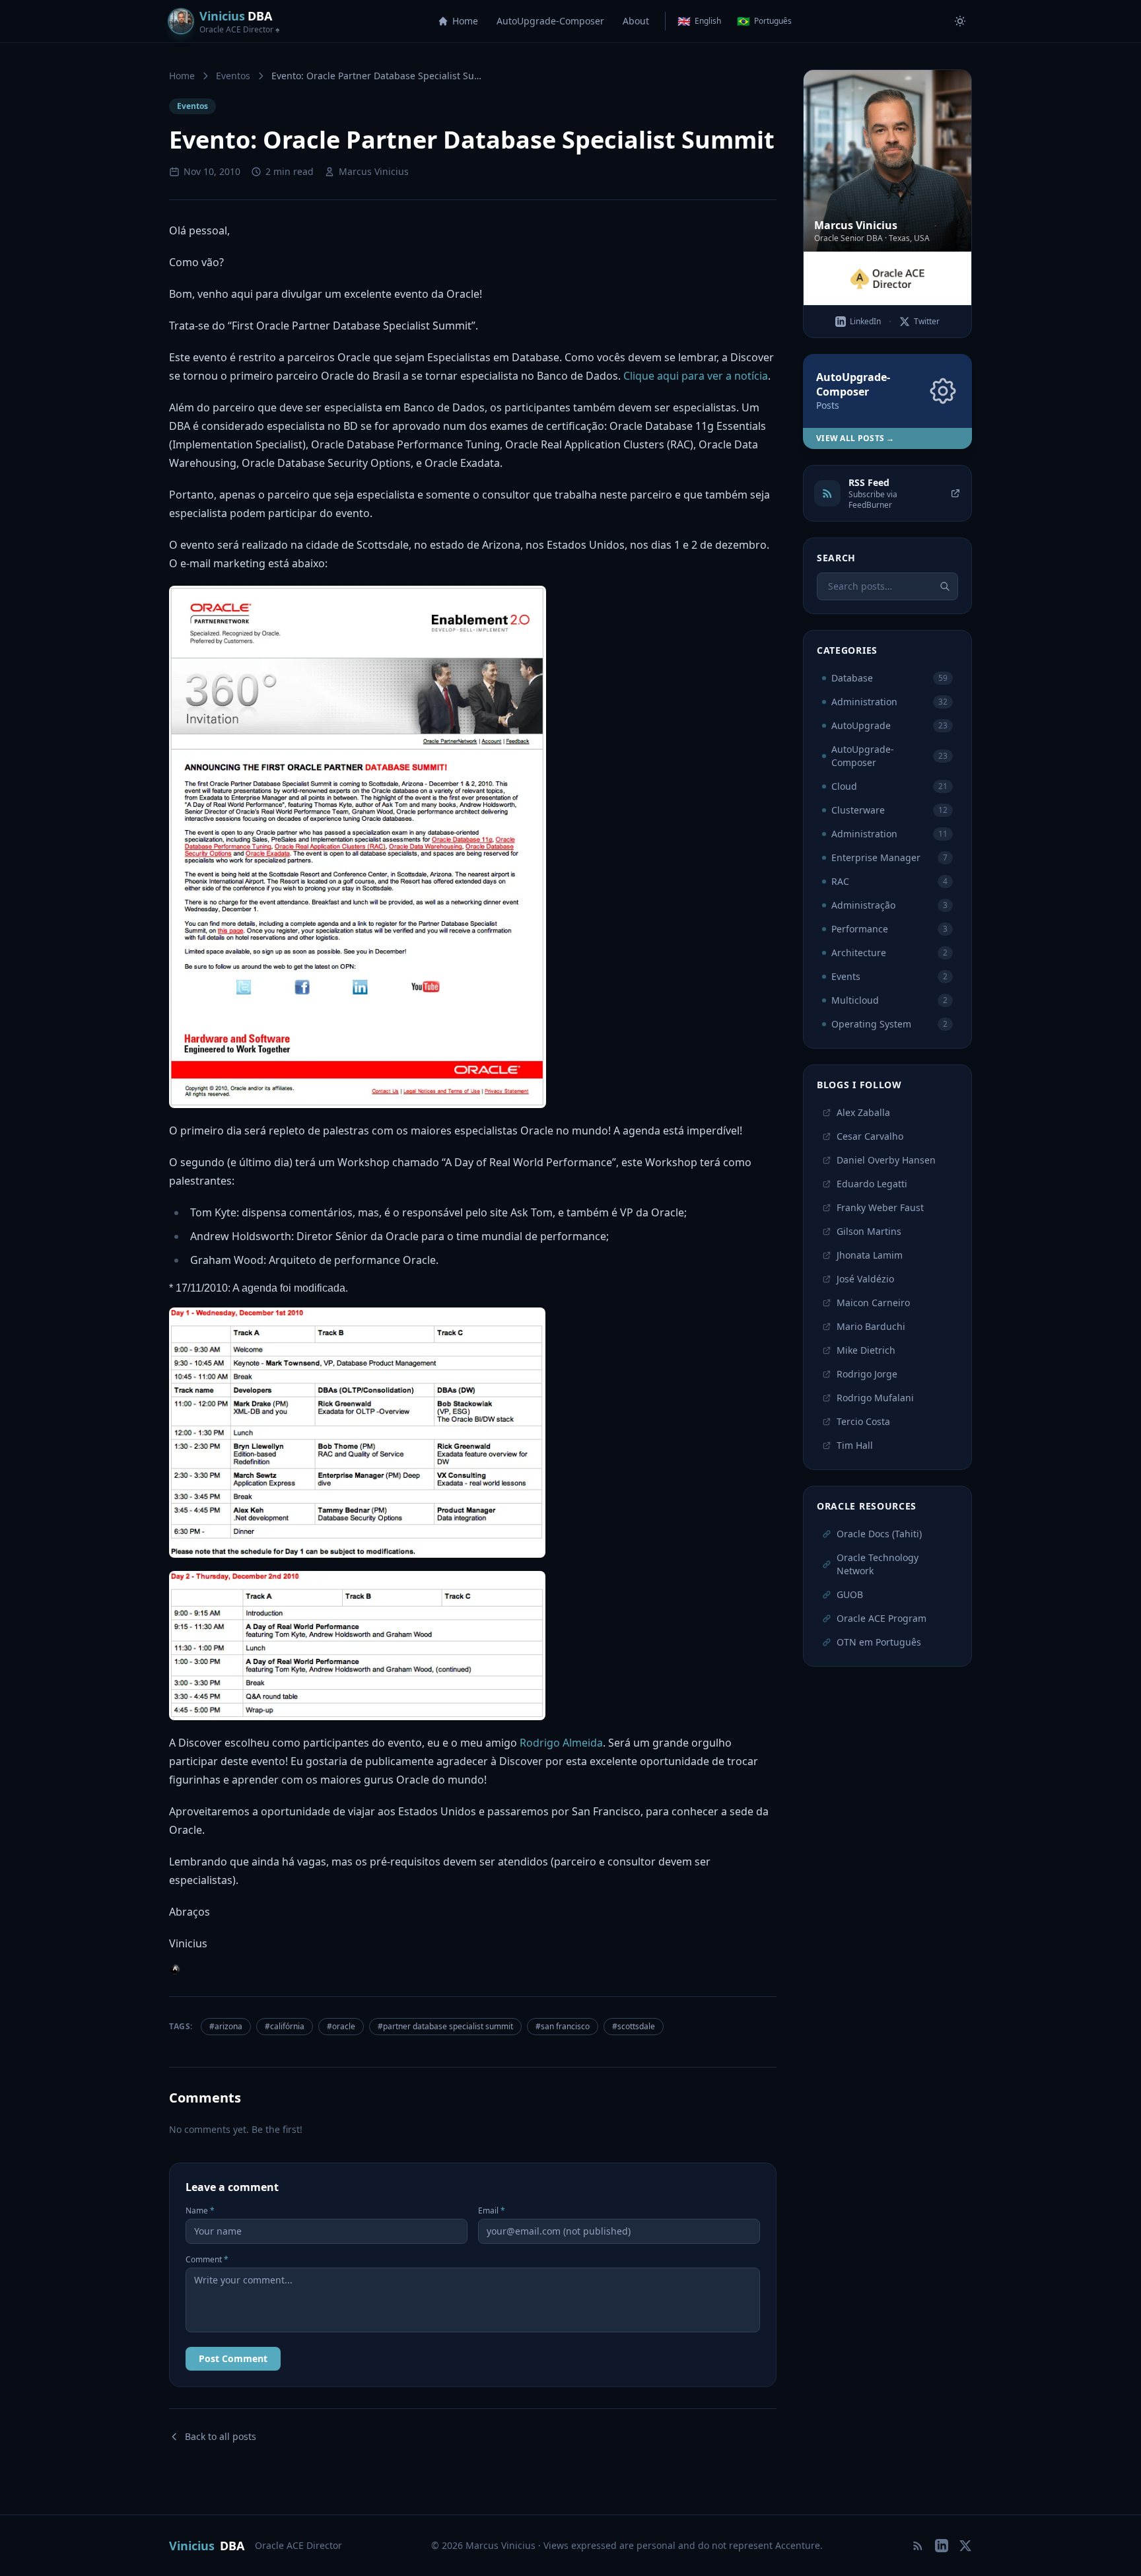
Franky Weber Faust (880, 1207)
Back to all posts (221, 2436)
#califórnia (285, 2026)
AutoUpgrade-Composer (550, 21)
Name (200, 2211)
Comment (207, 2260)
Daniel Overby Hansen (886, 1160)
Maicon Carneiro (873, 1303)
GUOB (850, 1594)
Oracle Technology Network (878, 1564)
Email (492, 2211)
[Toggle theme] (960, 21)
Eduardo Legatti (872, 1184)
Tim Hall (855, 1445)
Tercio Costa (863, 1421)
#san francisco (563, 2026)
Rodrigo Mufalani (875, 1398)
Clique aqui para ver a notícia (696, 376)
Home (465, 21)
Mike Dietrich (866, 1350)
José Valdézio (865, 1279)
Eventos (233, 76)
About (636, 21)
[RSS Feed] (918, 2546)
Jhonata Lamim (870, 1255)
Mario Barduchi (871, 1326)
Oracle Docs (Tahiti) (879, 1534)
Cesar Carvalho (870, 1136)
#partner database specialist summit (445, 2026)
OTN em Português (879, 1642)
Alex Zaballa (863, 1112)
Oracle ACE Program (882, 1618)
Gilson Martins (869, 1231)
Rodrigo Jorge (867, 1374)
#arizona (226, 2026)
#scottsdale (634, 2026)
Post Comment (233, 2358)
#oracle (341, 2026)
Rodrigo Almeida (561, 1743)
